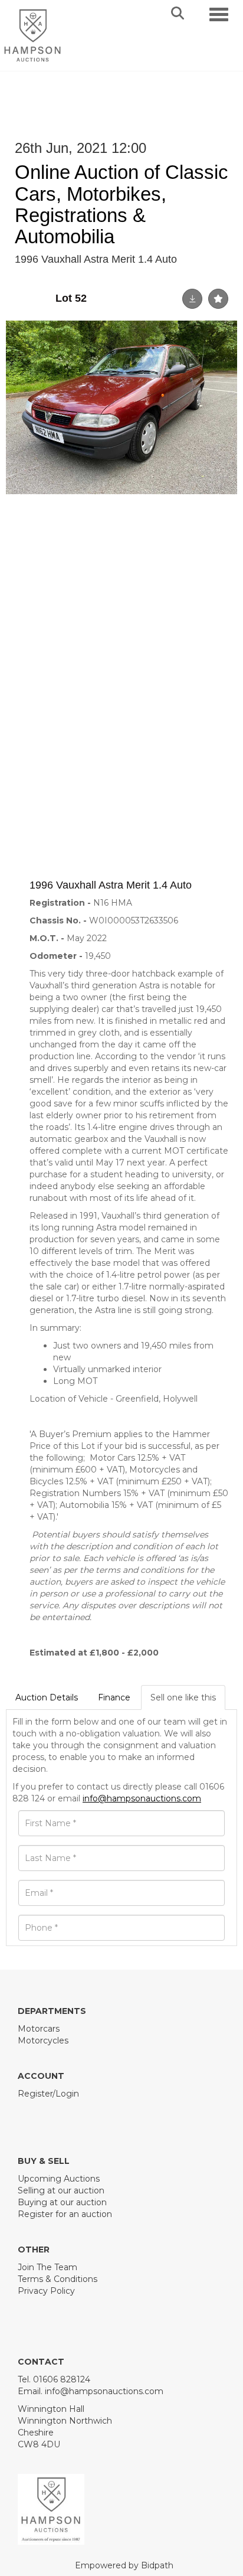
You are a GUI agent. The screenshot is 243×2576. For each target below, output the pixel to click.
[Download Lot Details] (192, 299)
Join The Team (47, 2267)
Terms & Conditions (58, 2279)
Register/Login (48, 2094)
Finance (114, 1697)
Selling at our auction (61, 2190)
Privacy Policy (46, 2291)
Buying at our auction (62, 2202)
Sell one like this (183, 1697)
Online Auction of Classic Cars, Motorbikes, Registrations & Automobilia (121, 204)
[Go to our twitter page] (54, 2114)
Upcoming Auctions (59, 2179)
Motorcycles (43, 2040)
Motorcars (39, 2029)
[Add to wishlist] (218, 299)
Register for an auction (65, 2214)
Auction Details (47, 1697)
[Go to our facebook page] (29, 2114)
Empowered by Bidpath (124, 2565)
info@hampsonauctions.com (142, 1798)
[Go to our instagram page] (78, 2114)
